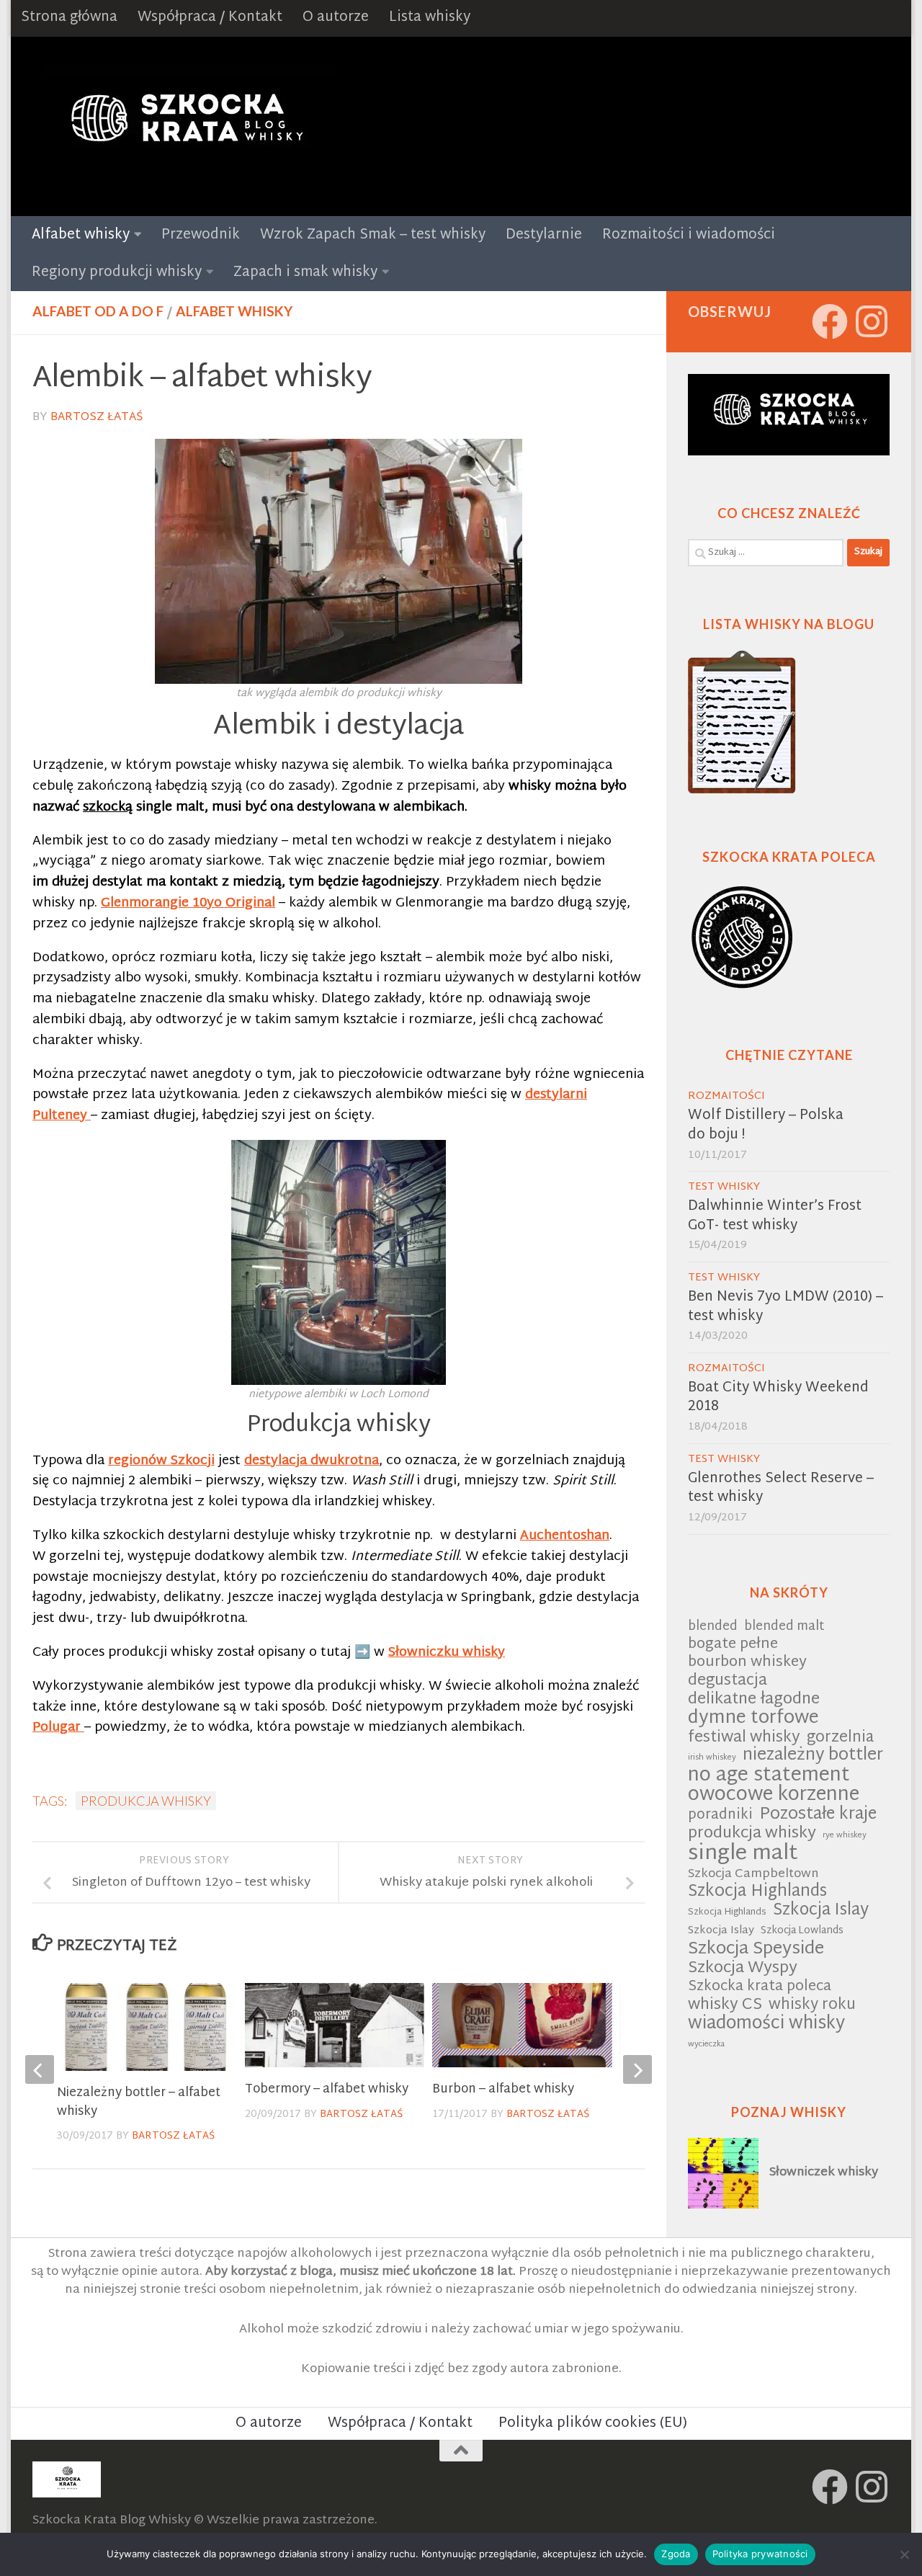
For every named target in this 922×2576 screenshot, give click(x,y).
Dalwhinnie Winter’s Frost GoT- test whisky (775, 1216)
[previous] (40, 2069)
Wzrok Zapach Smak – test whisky (373, 235)
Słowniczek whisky (824, 2172)
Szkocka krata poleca (760, 1988)
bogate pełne (733, 1645)
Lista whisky (430, 18)
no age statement (769, 1777)
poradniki (720, 1816)
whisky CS (725, 2006)
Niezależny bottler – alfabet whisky (139, 2102)
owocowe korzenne (774, 1796)
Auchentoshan (565, 1536)
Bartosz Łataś (97, 418)
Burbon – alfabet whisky (503, 2089)
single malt (743, 1854)
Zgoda (676, 2554)
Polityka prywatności (760, 2554)
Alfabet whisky (81, 235)
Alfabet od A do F (98, 311)
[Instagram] (872, 321)
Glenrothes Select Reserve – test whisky (781, 1489)
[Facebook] (830, 321)
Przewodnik (201, 235)
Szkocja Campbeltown (753, 1875)
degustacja (728, 1681)
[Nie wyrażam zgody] (904, 2554)
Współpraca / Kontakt (210, 18)
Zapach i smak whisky (305, 273)
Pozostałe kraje (818, 1815)
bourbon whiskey (747, 1663)
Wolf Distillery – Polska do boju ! (766, 1126)
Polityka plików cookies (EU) (593, 2424)
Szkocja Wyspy (743, 1969)
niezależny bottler (813, 1756)
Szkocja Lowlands (802, 1931)
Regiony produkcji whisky (117, 273)
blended (713, 1627)
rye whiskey (845, 1836)
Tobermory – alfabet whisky (327, 2089)
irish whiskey (712, 1758)
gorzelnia (840, 1738)
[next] (637, 2069)
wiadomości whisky (766, 2024)
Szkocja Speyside (756, 1949)
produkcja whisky (146, 1801)
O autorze (336, 18)
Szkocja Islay (821, 1911)
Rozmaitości (726, 1096)
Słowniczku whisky (447, 1653)
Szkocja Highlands (757, 1893)
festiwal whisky (744, 1738)
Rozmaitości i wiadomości (689, 235)
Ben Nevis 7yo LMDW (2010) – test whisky (786, 1307)
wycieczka (706, 2045)
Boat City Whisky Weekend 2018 (778, 1398)
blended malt (784, 1627)
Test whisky (724, 1187)
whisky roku (812, 2006)
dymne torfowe (753, 1719)
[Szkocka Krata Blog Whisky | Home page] (185, 126)
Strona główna (69, 18)
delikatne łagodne (754, 1700)
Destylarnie (544, 235)
